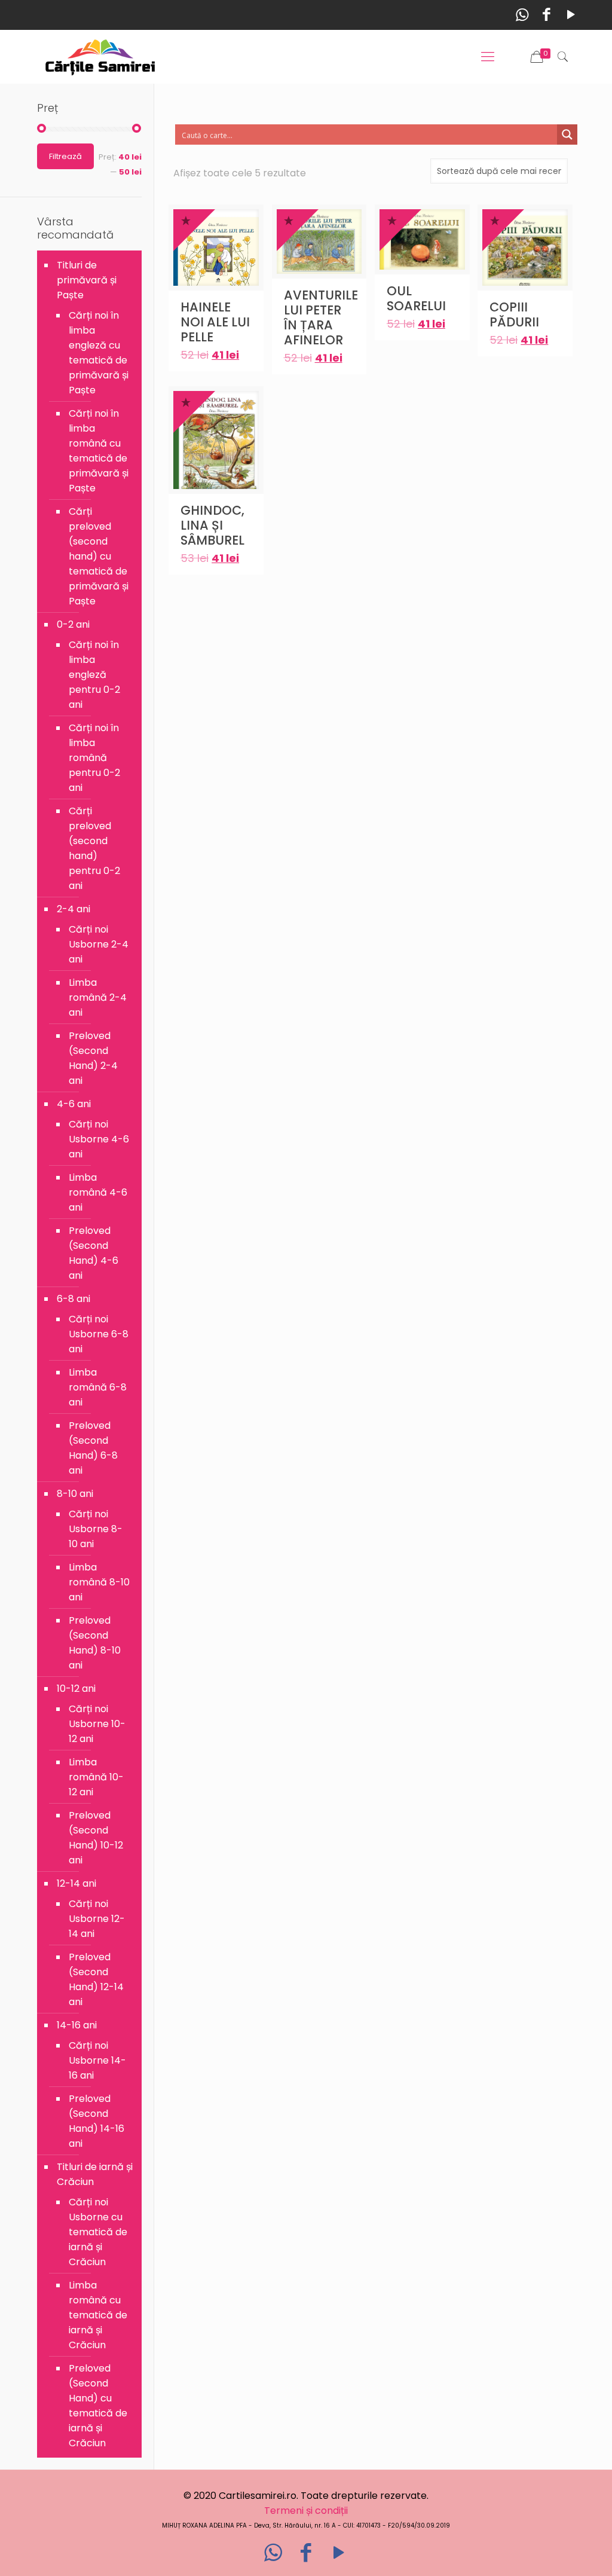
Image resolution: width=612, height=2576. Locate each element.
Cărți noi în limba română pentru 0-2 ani (94, 758)
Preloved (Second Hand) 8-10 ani (95, 1643)
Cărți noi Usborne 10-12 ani (97, 1724)
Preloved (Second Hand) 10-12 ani (96, 1838)
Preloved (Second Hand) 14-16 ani (97, 2121)
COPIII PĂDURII (514, 314)
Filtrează (65, 156)
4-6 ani (74, 1104)
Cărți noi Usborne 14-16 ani (97, 2060)
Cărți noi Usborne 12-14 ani (97, 1919)
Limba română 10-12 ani (96, 1777)
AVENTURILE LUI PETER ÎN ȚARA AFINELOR (321, 317)
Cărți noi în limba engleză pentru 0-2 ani (94, 675)
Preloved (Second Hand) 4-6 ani (94, 1253)
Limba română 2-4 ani (98, 997)
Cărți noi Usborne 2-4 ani (99, 944)
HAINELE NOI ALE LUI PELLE (215, 322)
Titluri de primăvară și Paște (87, 280)
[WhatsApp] (522, 15)
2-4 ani (74, 909)
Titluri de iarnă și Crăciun (95, 2174)
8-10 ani (75, 1494)
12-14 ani (76, 1883)
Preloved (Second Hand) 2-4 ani (93, 1058)
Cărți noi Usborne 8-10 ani (96, 1529)
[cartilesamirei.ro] (100, 57)
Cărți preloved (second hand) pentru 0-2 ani (94, 848)
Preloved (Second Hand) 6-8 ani (93, 1448)
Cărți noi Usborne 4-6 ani (99, 1139)
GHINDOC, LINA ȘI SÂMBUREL (212, 525)
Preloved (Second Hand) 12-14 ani (96, 1979)
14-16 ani (77, 2025)
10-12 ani (76, 1689)
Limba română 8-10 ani (99, 1582)
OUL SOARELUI (416, 298)
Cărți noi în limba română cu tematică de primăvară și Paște (99, 451)
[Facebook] (547, 15)
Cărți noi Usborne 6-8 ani (99, 1334)
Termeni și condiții (306, 2511)
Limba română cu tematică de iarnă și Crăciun (98, 2315)
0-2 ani (73, 624)
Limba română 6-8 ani (98, 1387)
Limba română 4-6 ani (98, 1192)
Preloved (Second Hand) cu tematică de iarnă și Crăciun (98, 2406)
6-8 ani (74, 1299)
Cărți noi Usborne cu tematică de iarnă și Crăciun (98, 2232)
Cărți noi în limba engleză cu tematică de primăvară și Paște (99, 353)
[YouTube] (571, 15)
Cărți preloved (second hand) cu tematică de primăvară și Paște (99, 556)
